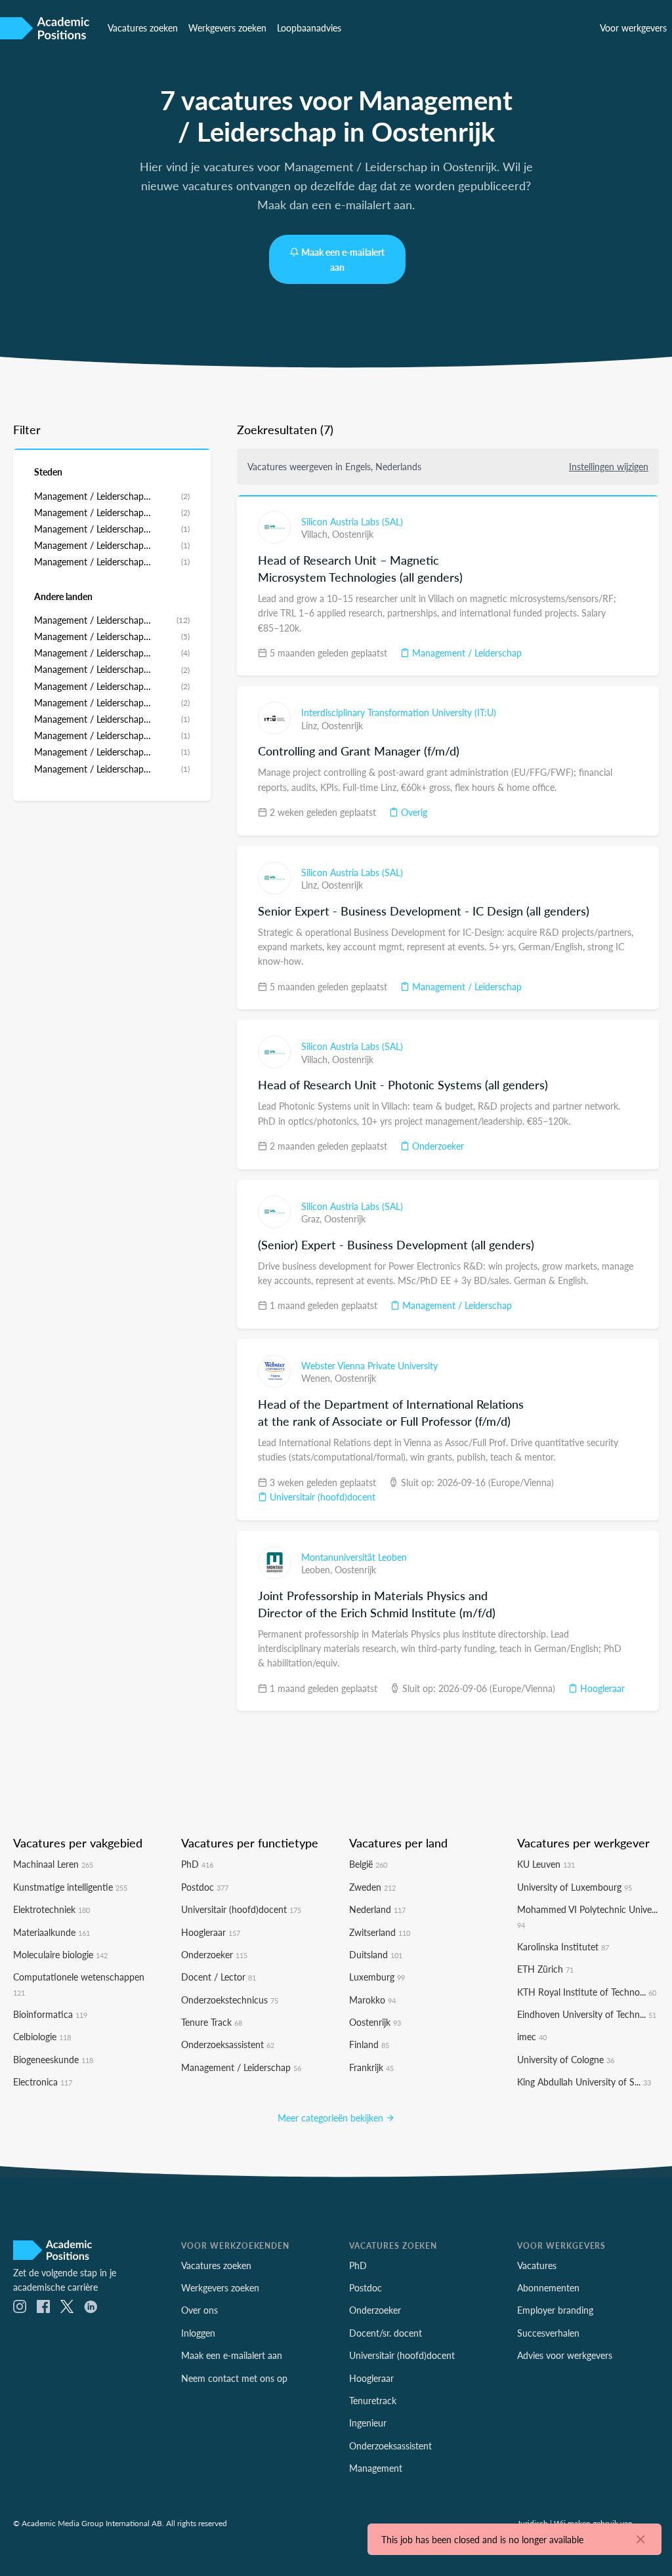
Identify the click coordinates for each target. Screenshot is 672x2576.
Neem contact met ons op (234, 2378)
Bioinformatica (50, 2014)
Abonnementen (548, 2287)
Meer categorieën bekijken (332, 2118)
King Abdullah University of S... (584, 2082)
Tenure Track (212, 2022)
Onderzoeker (437, 1146)
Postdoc (205, 1887)
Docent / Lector (219, 1977)
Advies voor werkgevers (565, 2355)
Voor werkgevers (633, 28)
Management (376, 2468)
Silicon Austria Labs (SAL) (352, 521)
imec (532, 2036)
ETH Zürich (545, 1969)
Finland (369, 2044)
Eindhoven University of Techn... (587, 2014)
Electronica (43, 2082)
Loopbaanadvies (309, 28)
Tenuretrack (373, 2400)
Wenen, (318, 1378)
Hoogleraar (601, 1688)
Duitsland (376, 1954)
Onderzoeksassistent (228, 2044)
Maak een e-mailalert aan (343, 259)
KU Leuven (546, 1864)
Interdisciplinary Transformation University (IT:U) (399, 712)
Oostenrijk (353, 534)
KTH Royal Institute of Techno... (587, 1992)
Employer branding (555, 2310)
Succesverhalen (548, 2333)
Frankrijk (371, 2067)
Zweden (372, 1887)
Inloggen (198, 2333)
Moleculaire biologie (60, 1954)
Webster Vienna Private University (369, 1365)
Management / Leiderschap (466, 653)
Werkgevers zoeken (227, 28)
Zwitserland (380, 1932)
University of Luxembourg (575, 1887)
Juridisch (533, 2523)
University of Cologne (566, 2059)
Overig (413, 812)
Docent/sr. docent (386, 2333)
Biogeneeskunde (53, 2059)
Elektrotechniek (52, 1909)
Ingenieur (368, 2423)
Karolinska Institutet (563, 1946)
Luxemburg (377, 1977)
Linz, (311, 725)
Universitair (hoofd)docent (321, 1497)
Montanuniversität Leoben (354, 1557)
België (368, 1864)
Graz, (313, 1218)
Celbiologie (42, 2036)
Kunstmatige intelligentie (70, 1887)
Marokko (372, 2000)
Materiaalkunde (52, 1932)
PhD (197, 1864)
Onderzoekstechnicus (230, 2000)
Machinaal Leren (53, 1864)
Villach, (317, 534)
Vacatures (537, 2265)
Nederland (377, 1909)
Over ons (199, 2310)
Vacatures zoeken (143, 28)
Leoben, (318, 1569)
